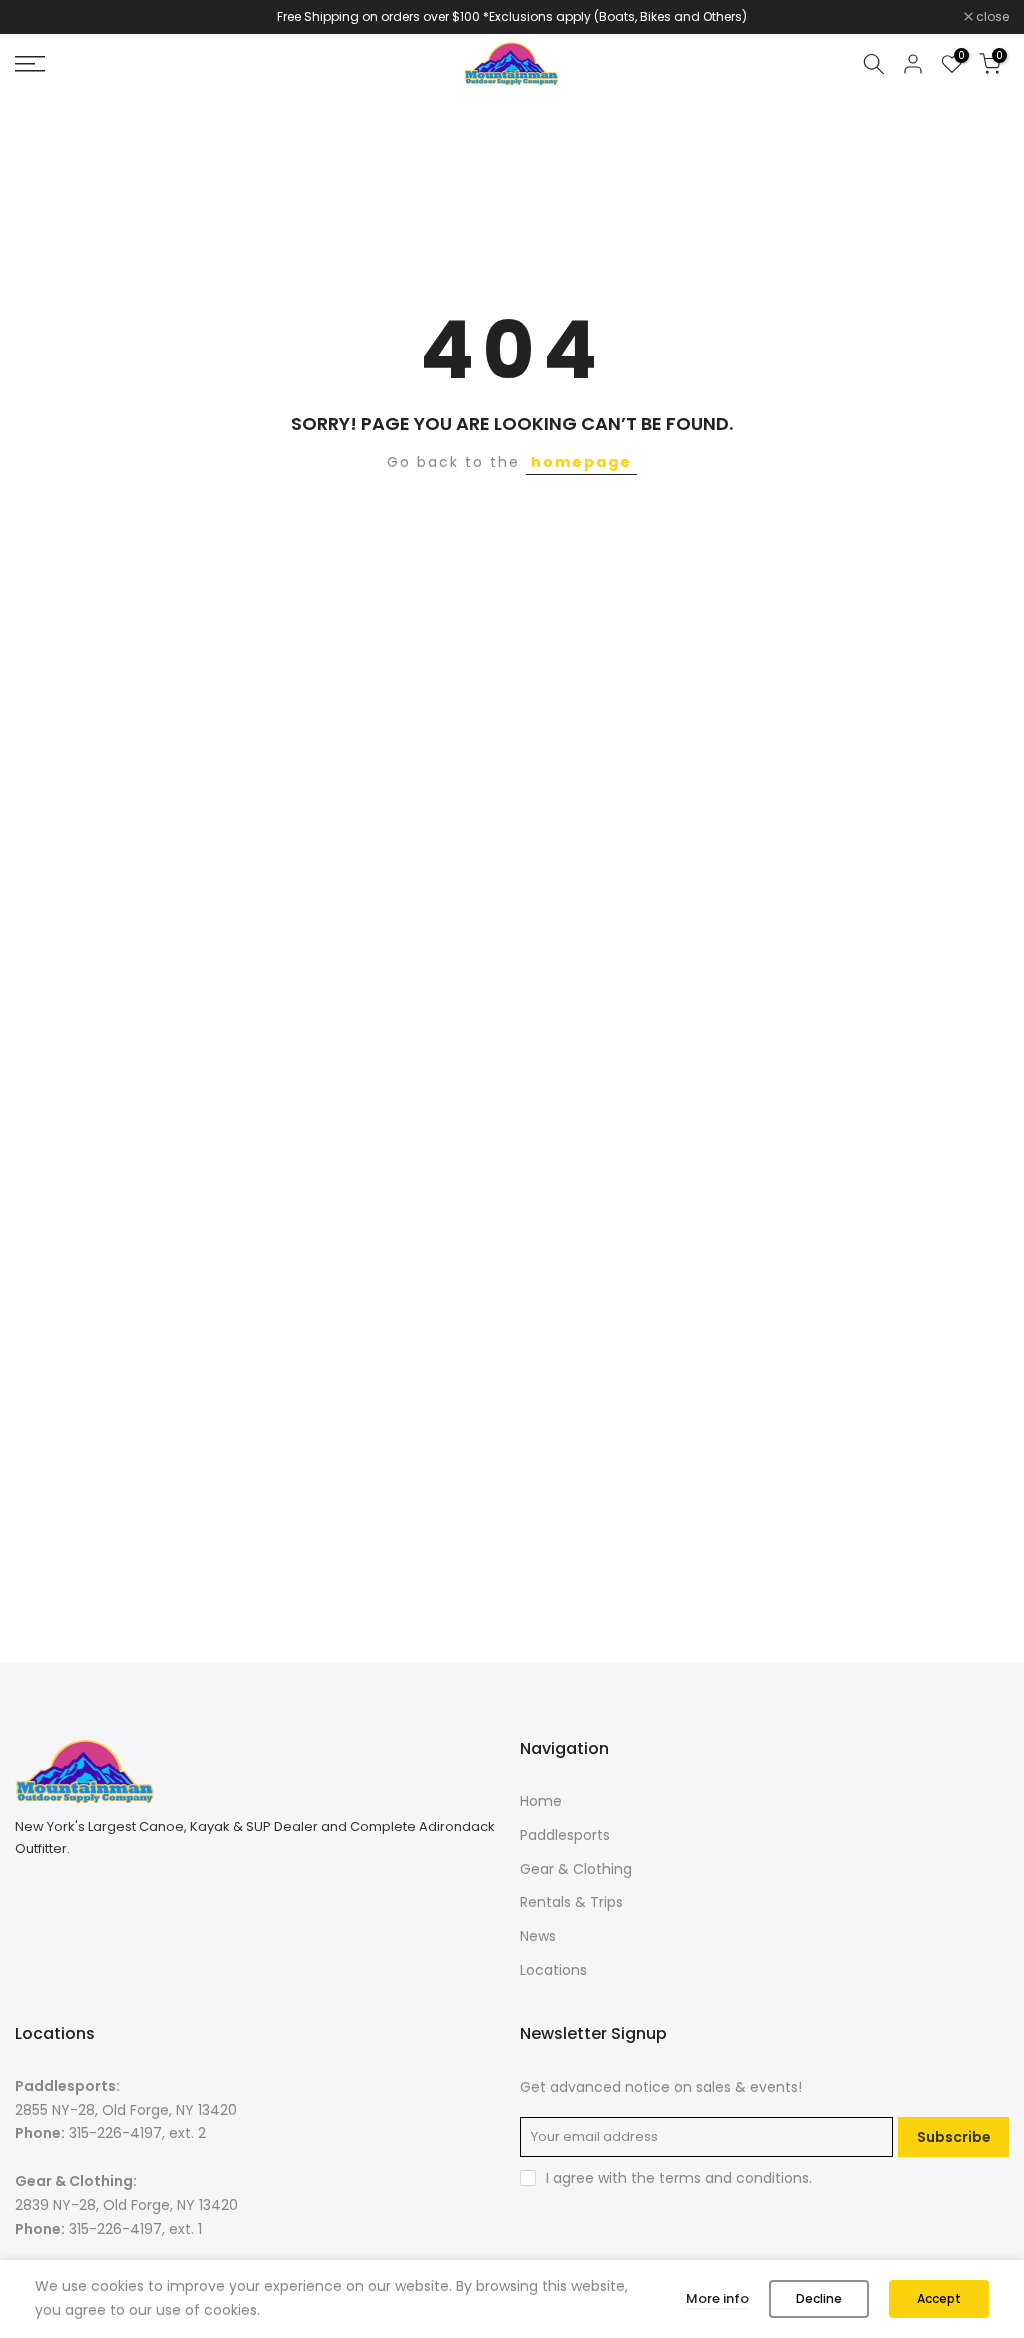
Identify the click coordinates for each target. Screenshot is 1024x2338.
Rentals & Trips (571, 1902)
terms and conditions (734, 2178)
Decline (819, 2298)
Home (541, 1801)
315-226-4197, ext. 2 (137, 2133)
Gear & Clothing (576, 1869)
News (538, 1936)
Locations (553, 1970)
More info (717, 2298)
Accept (939, 2298)
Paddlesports (565, 1835)
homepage (581, 462)
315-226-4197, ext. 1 (135, 2229)
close (42, 17)
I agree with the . (679, 2178)
